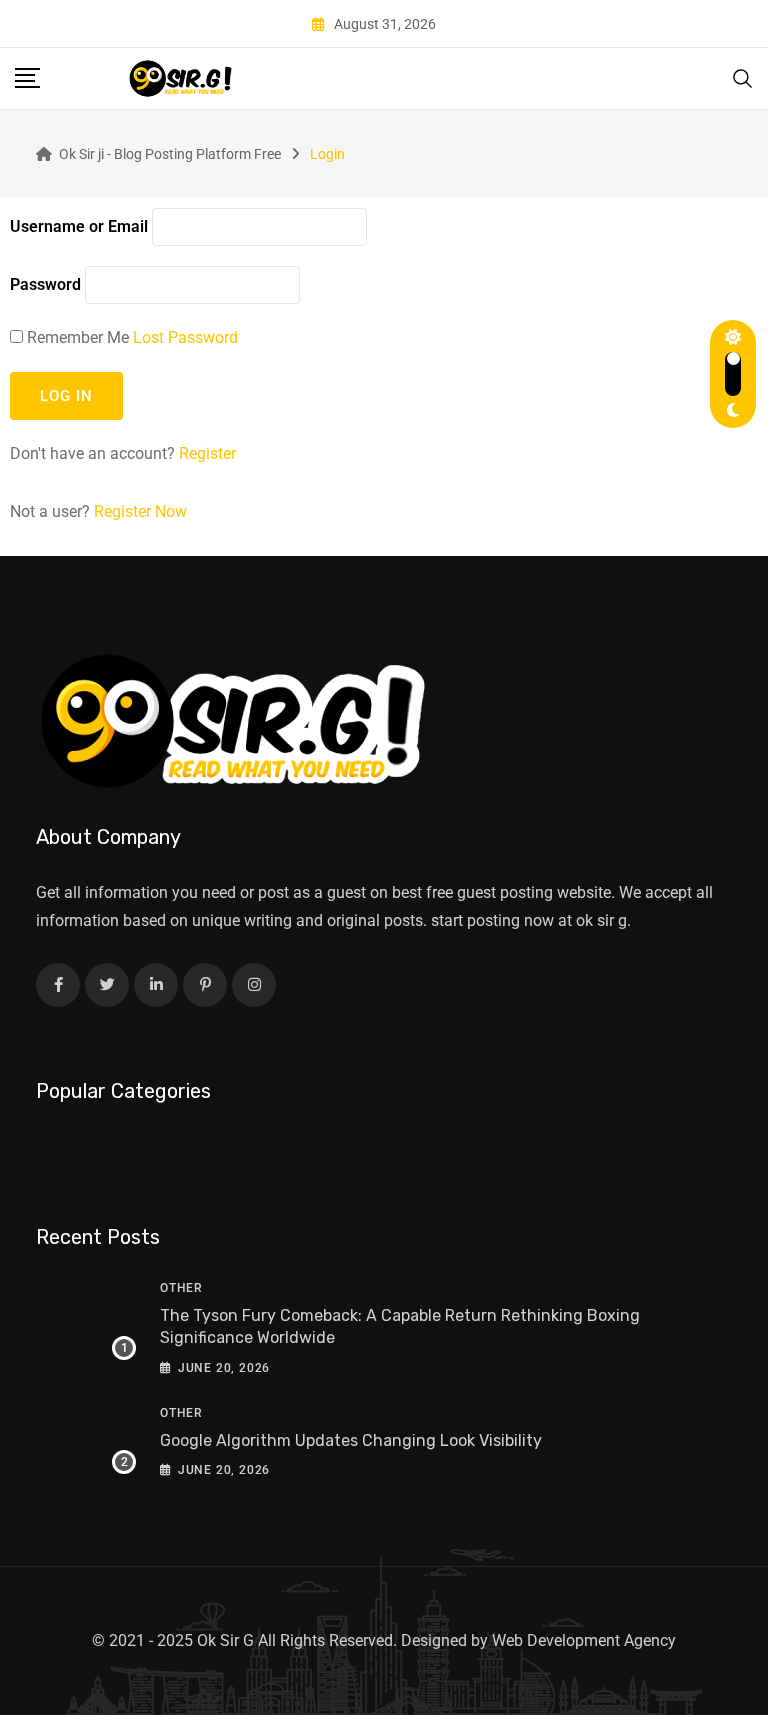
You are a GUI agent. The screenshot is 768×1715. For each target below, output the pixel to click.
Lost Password (185, 337)
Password (45, 284)
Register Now (140, 511)
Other (181, 1288)
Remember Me (78, 337)
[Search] (743, 77)
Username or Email (79, 226)
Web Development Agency (584, 1640)
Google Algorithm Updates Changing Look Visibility (351, 1440)
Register (207, 453)
